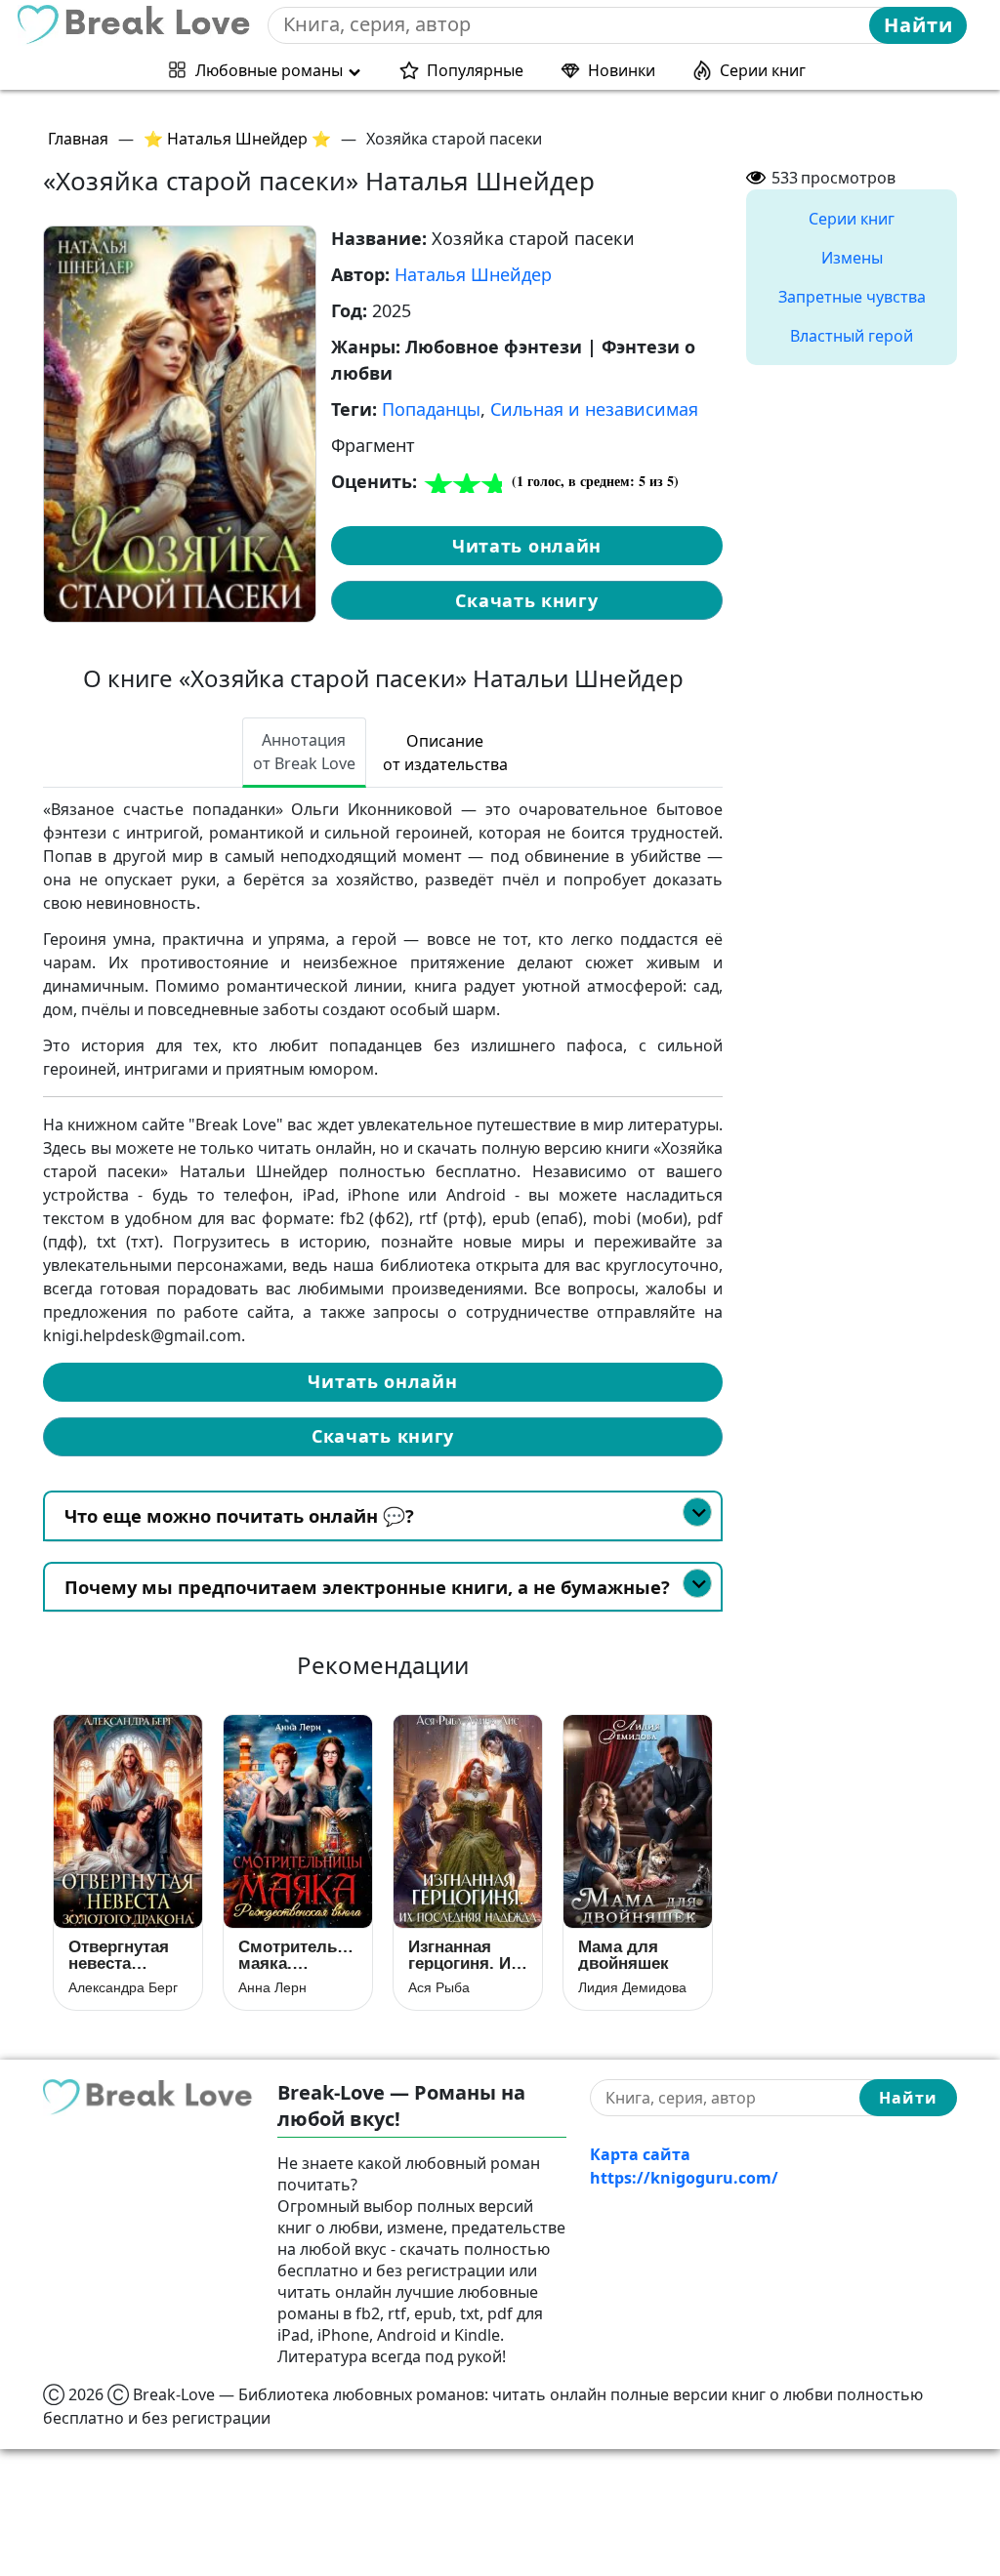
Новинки (622, 70)
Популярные (475, 70)
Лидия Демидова (632, 1987)
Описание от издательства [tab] (445, 753)
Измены (852, 258)
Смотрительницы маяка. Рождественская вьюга (298, 1955)
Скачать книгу (526, 600)
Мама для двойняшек (624, 1955)
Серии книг (763, 70)
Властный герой (852, 336)
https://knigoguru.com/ (684, 2178)
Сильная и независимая (594, 409)
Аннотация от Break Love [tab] (304, 752)
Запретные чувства (852, 297)
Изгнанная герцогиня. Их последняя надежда (464, 1955)
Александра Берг (123, 1987)
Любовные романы (269, 70)
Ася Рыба (439, 1987)
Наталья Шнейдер (473, 274)
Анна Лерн (272, 1987)
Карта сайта (640, 2154)
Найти (918, 25)
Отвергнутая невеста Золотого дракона (119, 1955)
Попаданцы (431, 409)
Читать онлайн (527, 546)
